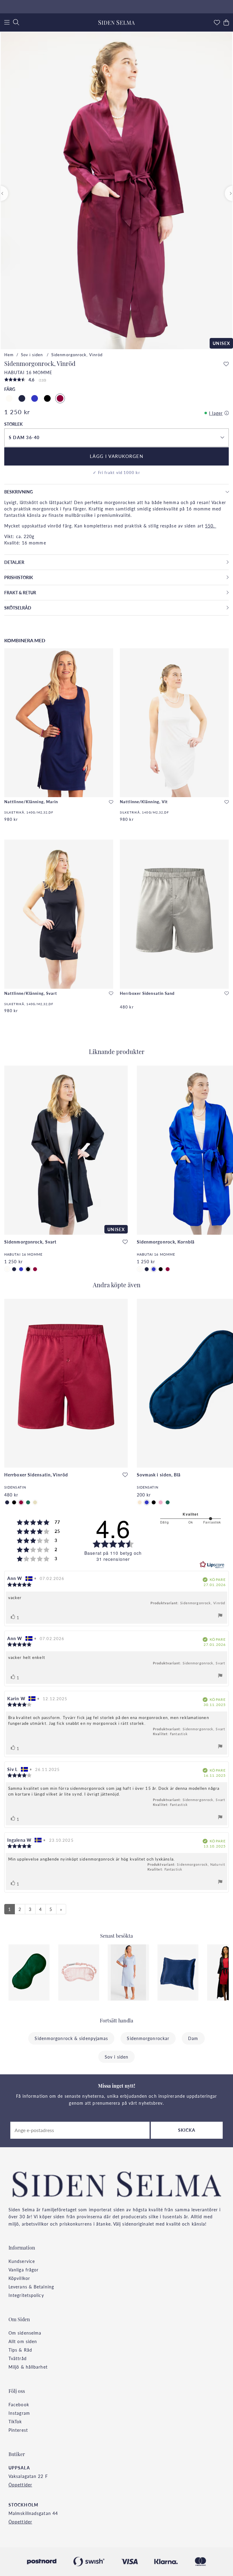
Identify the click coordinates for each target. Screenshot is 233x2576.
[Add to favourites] (226, 364)
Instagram (19, 2413)
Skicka (187, 2130)
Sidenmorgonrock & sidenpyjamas (71, 2038)
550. (211, 526)
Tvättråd (18, 2358)
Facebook (19, 2404)
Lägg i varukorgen (117, 456)
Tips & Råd (20, 2350)
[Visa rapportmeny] (220, 1616)
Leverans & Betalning (31, 2287)
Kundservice (22, 2261)
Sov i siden (32, 355)
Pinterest (18, 2430)
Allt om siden (23, 2341)
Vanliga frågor (24, 2270)
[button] (116, 438)
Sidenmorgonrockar (148, 2038)
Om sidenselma (25, 2333)
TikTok (15, 2421)
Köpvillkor (19, 2278)
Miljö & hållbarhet (28, 2367)
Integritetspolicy (26, 2295)
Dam (193, 2038)
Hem (9, 355)
